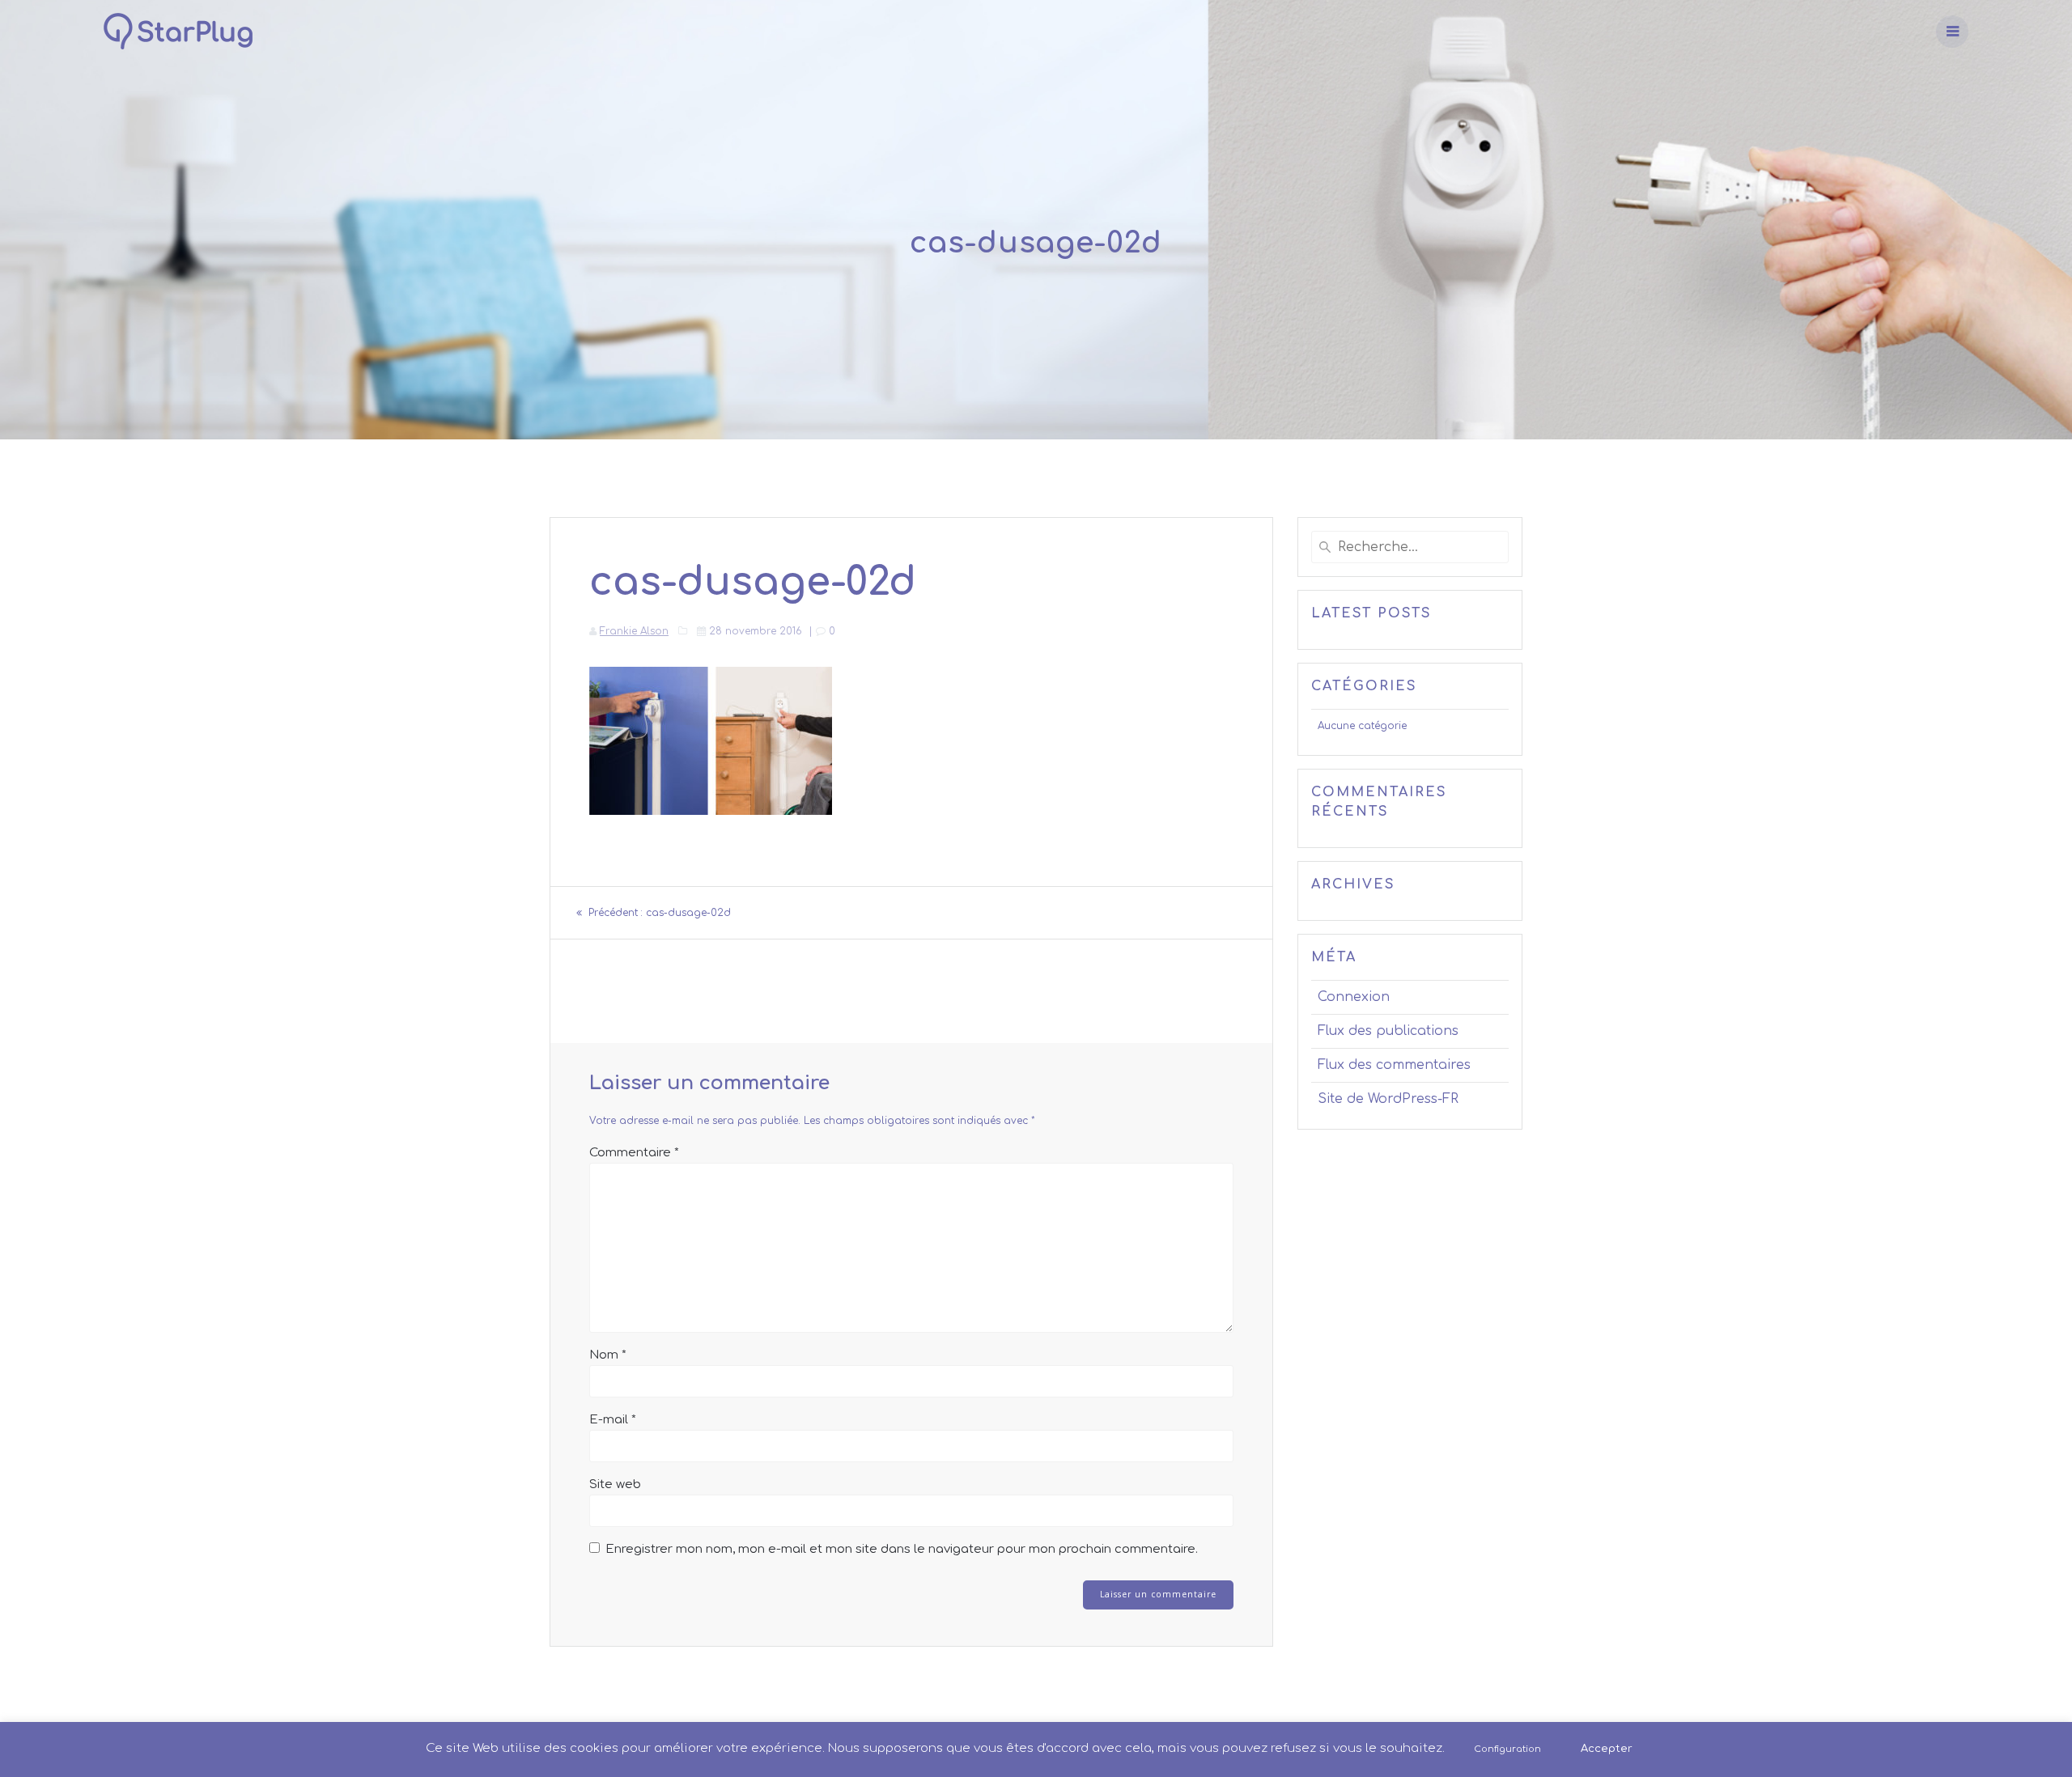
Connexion (1354, 997)
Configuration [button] (1507, 1749)
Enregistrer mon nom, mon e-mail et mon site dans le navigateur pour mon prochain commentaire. (902, 1549)
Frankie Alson (634, 631)
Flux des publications (1388, 1031)
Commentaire (634, 1153)
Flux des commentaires (1394, 1065)
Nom (608, 1355)
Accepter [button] (1607, 1749)
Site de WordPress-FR (1388, 1099)
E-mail (613, 1420)
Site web (615, 1484)
